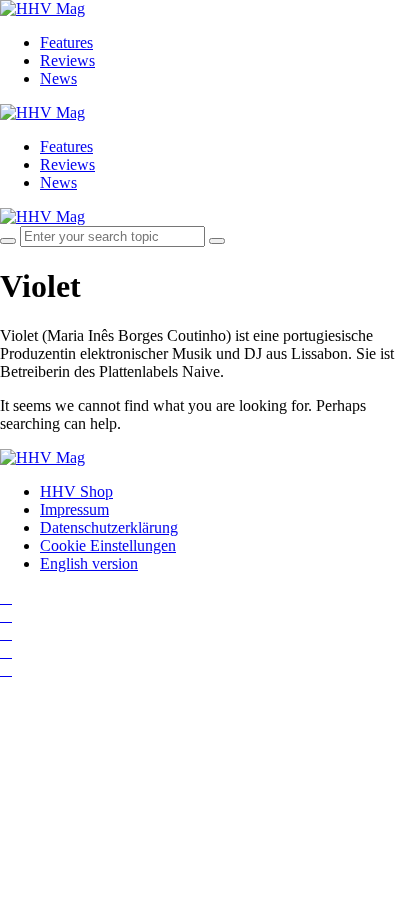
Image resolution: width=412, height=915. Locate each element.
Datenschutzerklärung (109, 527)
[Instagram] (6, 597)
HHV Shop (76, 491)
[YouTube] (6, 633)
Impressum (74, 509)
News (58, 78)
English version (89, 563)
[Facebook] (6, 615)
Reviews (67, 60)
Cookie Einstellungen (108, 545)
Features (66, 42)
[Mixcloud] (6, 651)
